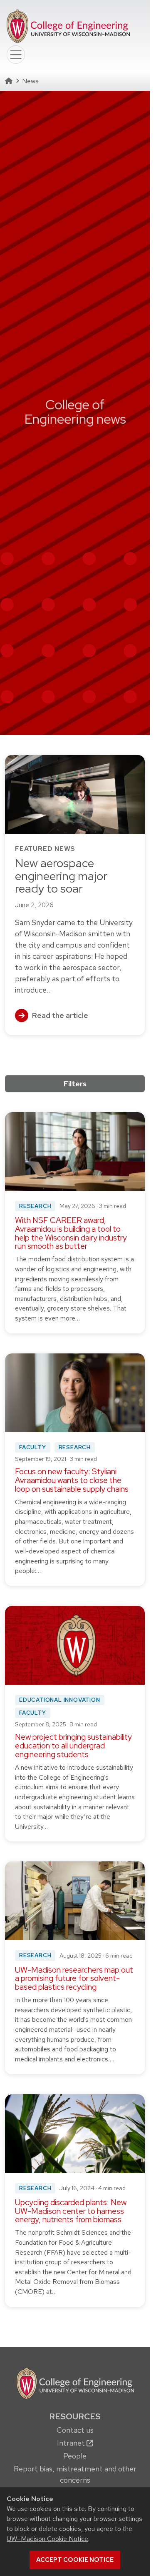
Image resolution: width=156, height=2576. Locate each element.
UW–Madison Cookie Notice (47, 2539)
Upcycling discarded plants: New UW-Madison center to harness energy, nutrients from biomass (71, 2211)
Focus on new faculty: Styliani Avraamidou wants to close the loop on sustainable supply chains (72, 1480)
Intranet (72, 2443)
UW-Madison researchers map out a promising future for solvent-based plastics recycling (74, 1979)
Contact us (75, 2430)
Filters (75, 1084)
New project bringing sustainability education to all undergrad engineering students (73, 1746)
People (75, 2456)
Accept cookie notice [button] (75, 2560)
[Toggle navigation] (16, 55)
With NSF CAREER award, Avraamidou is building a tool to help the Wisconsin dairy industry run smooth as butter (71, 1233)
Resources (75, 2416)
